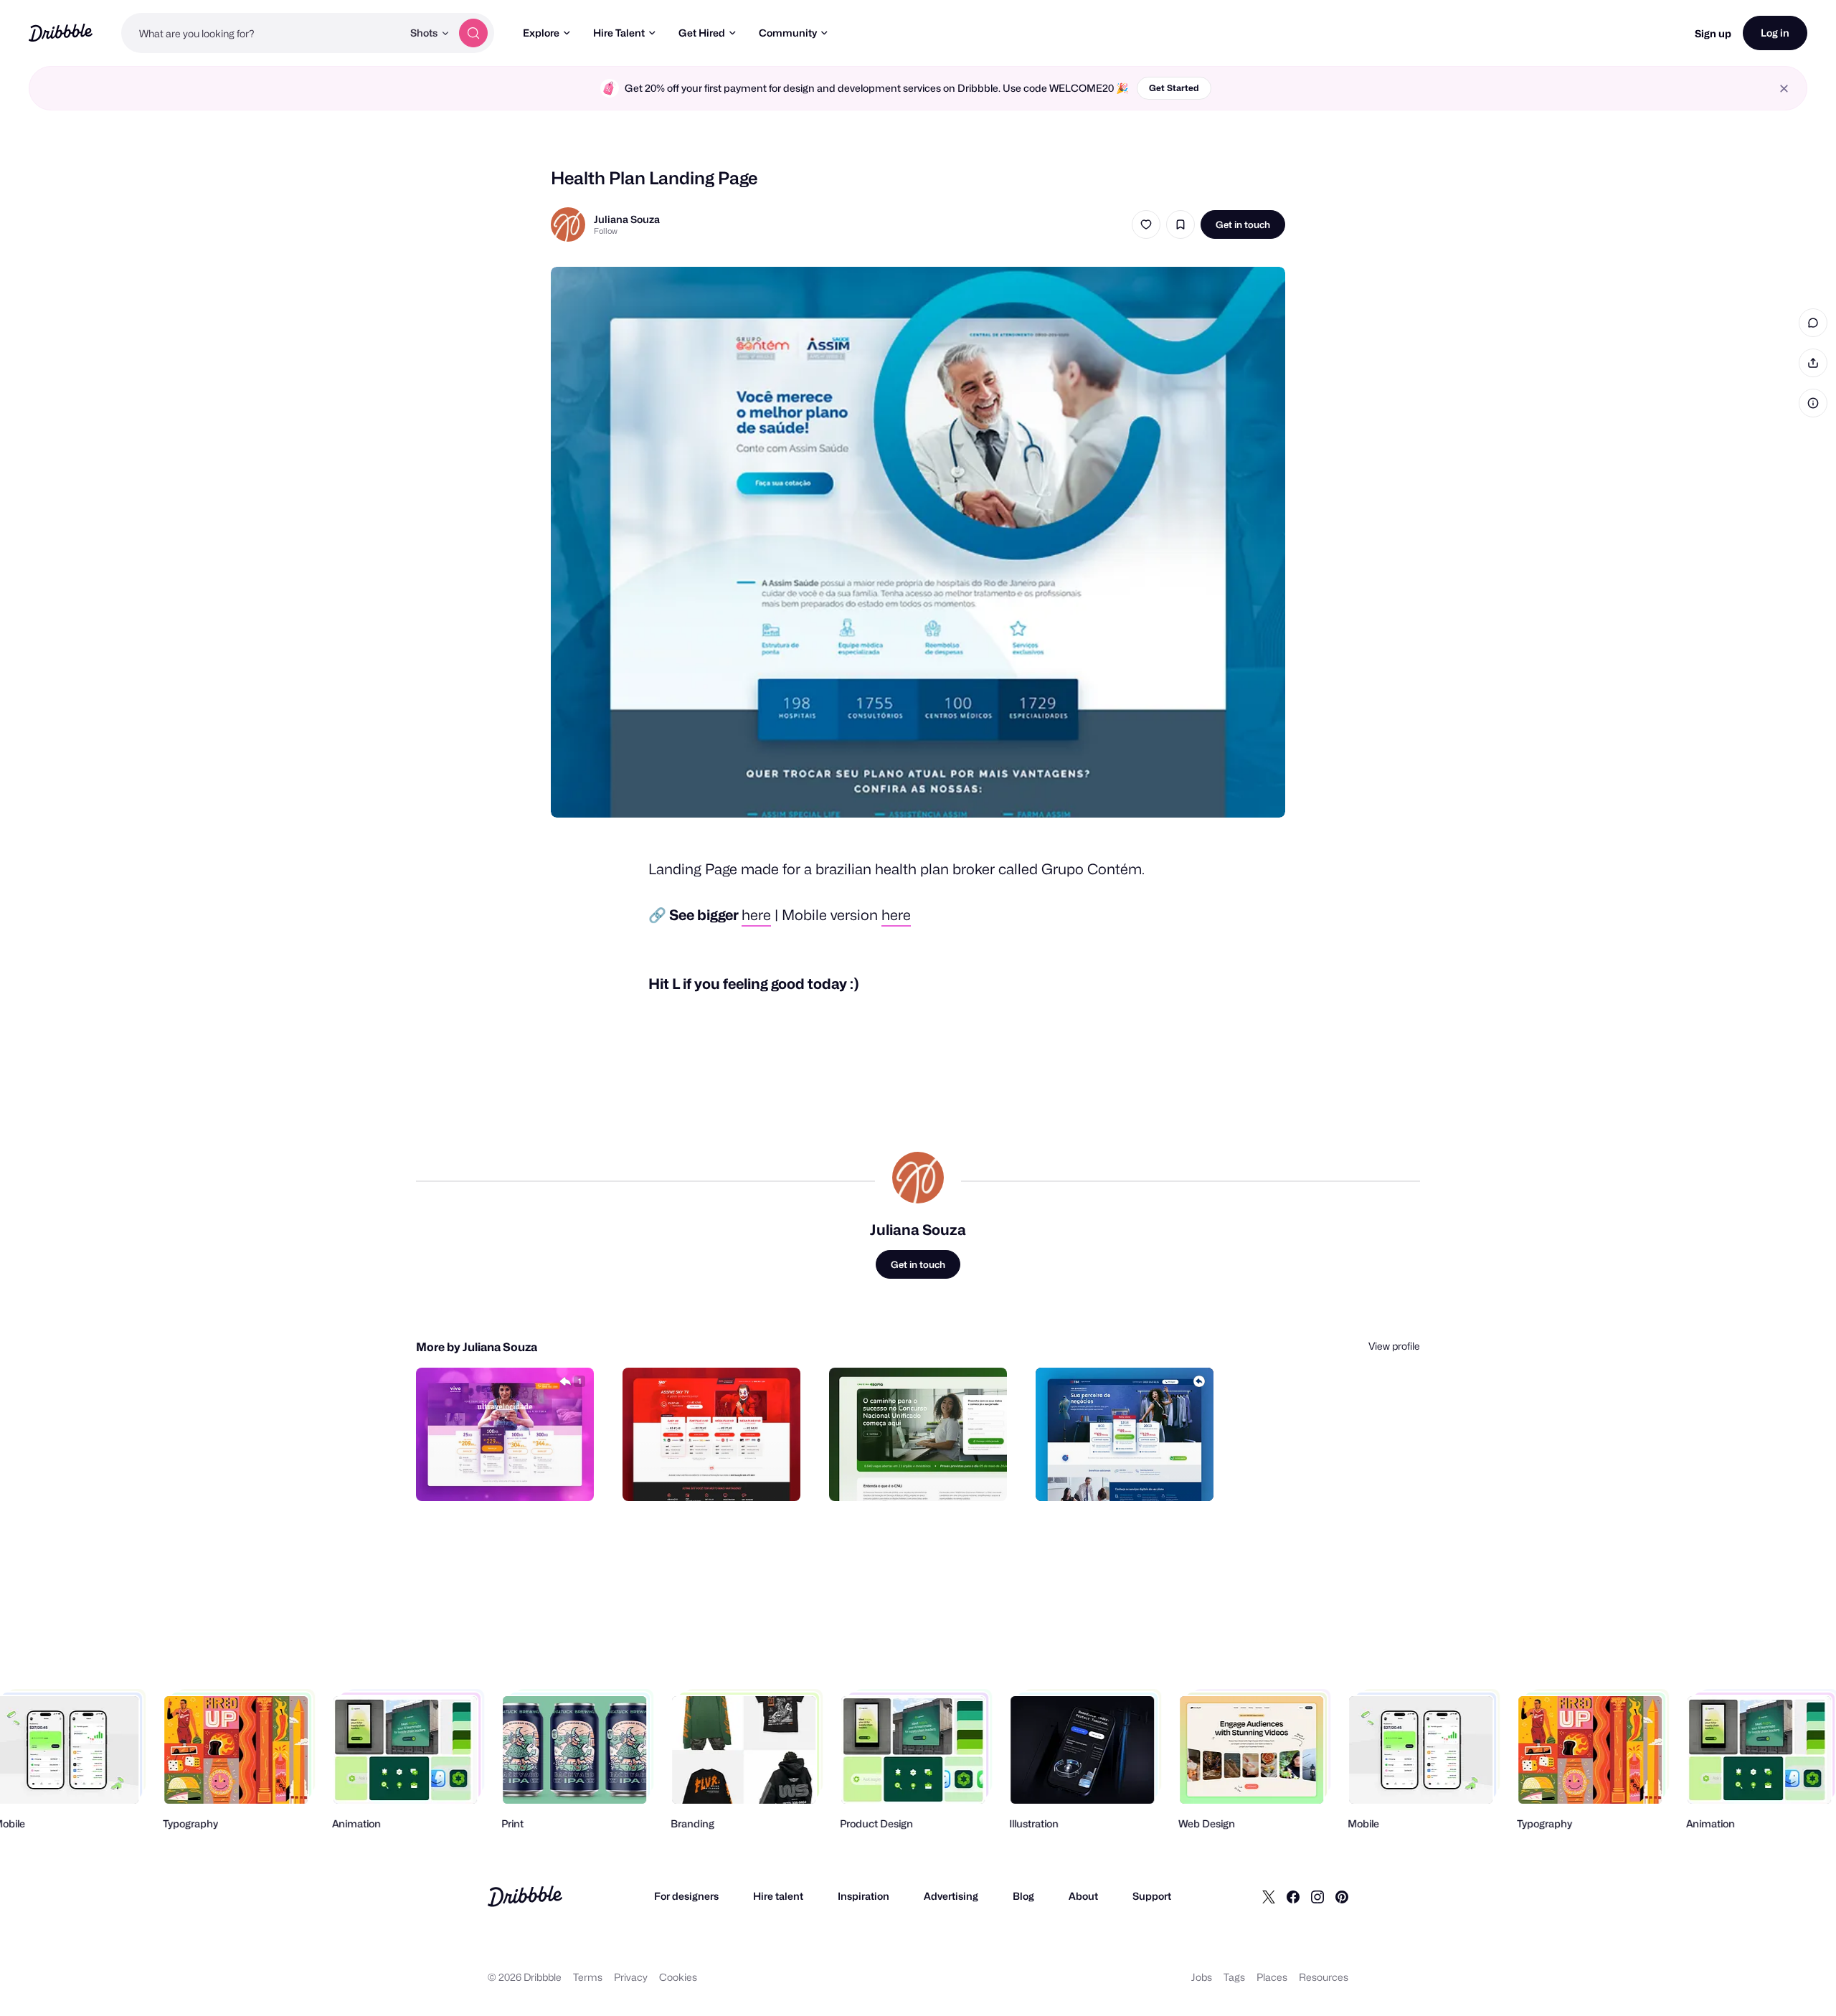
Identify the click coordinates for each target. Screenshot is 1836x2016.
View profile (1394, 1346)
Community (788, 33)
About (1083, 1896)
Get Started (1174, 88)
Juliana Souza (627, 219)
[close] (1784, 89)
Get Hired (702, 33)
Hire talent (778, 1896)
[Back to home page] (61, 33)
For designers (686, 1896)
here (756, 915)
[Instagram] (1317, 1896)
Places (1272, 1977)
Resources (1324, 1977)
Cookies (678, 1977)
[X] (1269, 1896)
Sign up (1713, 33)
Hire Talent (619, 33)
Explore (541, 33)
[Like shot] (1146, 224)
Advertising (951, 1896)
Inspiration (863, 1896)
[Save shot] (1180, 224)
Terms (588, 1977)
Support (1152, 1896)
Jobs (1202, 1977)
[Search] (473, 33)
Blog (1023, 1896)
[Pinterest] (1342, 1896)
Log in (1775, 33)
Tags (1234, 1977)
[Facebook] (1293, 1896)
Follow (606, 231)
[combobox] (262, 33)
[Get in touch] (510, 1475)
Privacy (631, 1977)
